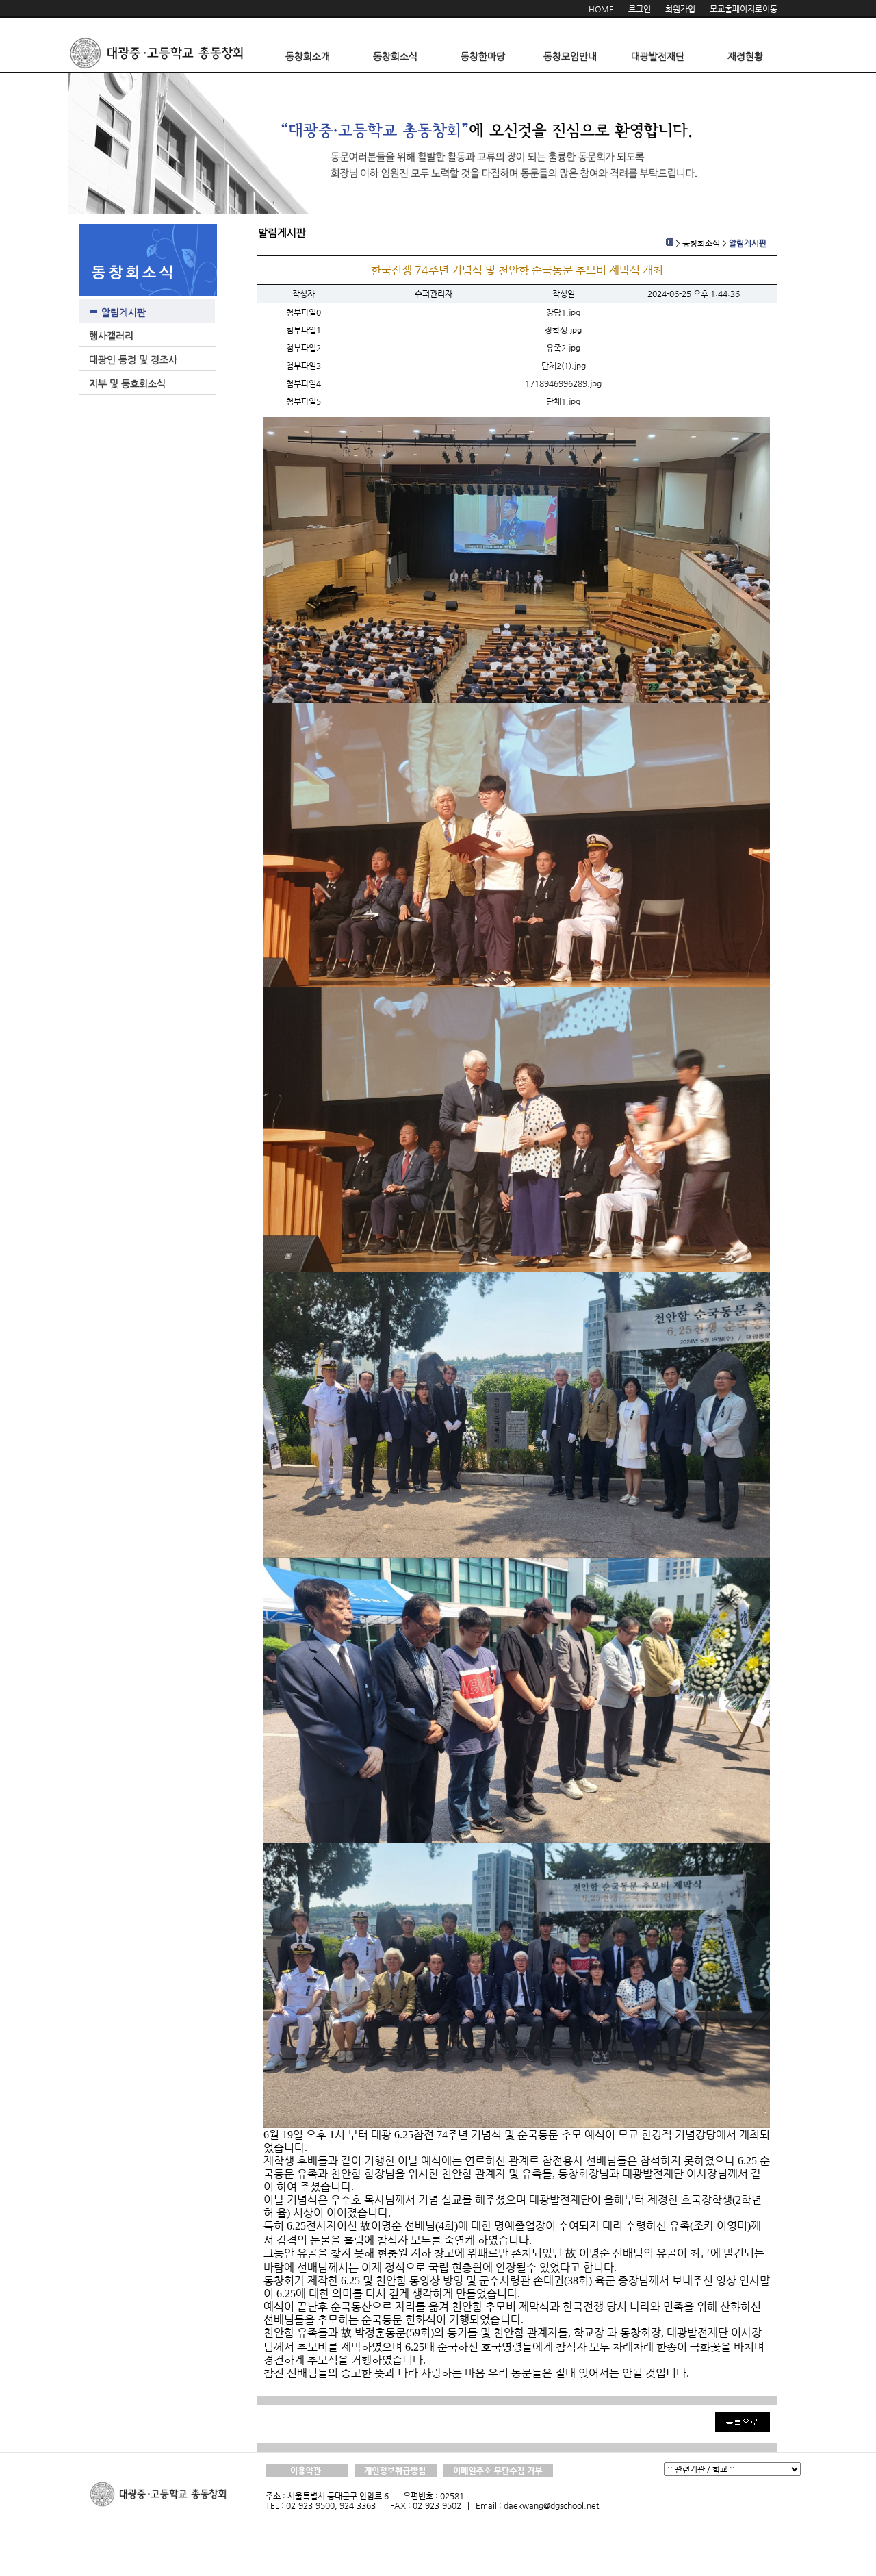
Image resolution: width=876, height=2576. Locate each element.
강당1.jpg (563, 312)
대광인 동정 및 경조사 (133, 359)
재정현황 (745, 56)
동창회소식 (395, 56)
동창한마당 (483, 56)
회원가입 (680, 9)
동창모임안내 (570, 56)
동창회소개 (308, 56)
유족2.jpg (563, 348)
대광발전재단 (658, 56)
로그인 (640, 9)
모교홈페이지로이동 (744, 9)
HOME (601, 9)
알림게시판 (124, 312)
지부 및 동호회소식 (127, 383)
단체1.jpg (563, 401)
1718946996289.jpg (563, 383)
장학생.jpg (563, 330)
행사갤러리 (111, 336)
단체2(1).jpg (564, 366)
